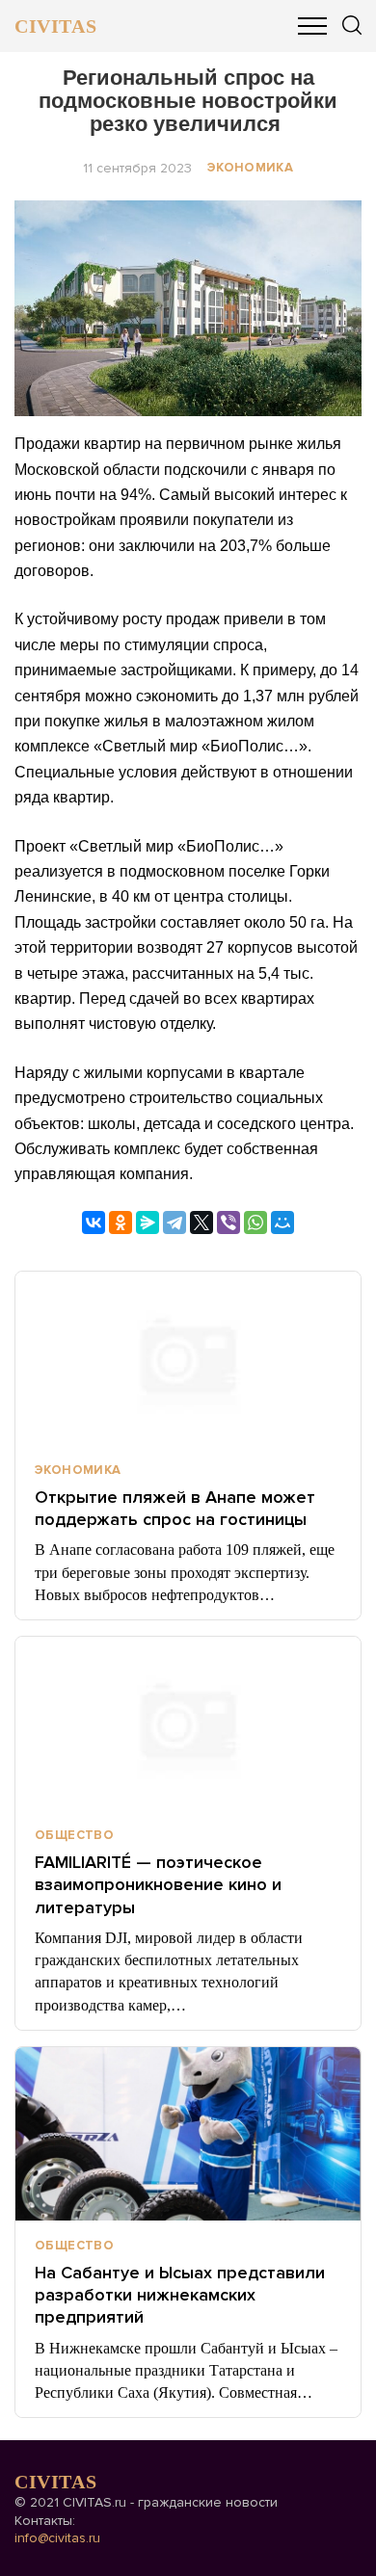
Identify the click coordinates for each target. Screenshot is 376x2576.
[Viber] (228, 1222)
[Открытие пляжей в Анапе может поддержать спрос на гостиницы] (188, 1358)
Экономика (251, 168)
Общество (74, 1835)
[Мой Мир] (282, 1222)
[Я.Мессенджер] (148, 1222)
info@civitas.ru (57, 2538)
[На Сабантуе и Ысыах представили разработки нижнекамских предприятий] (188, 2134)
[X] (201, 1222)
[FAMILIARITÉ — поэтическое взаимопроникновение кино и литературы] (188, 1723)
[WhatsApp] (255, 1222)
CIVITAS (55, 26)
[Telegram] (175, 1222)
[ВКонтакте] (94, 1222)
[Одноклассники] (121, 1222)
